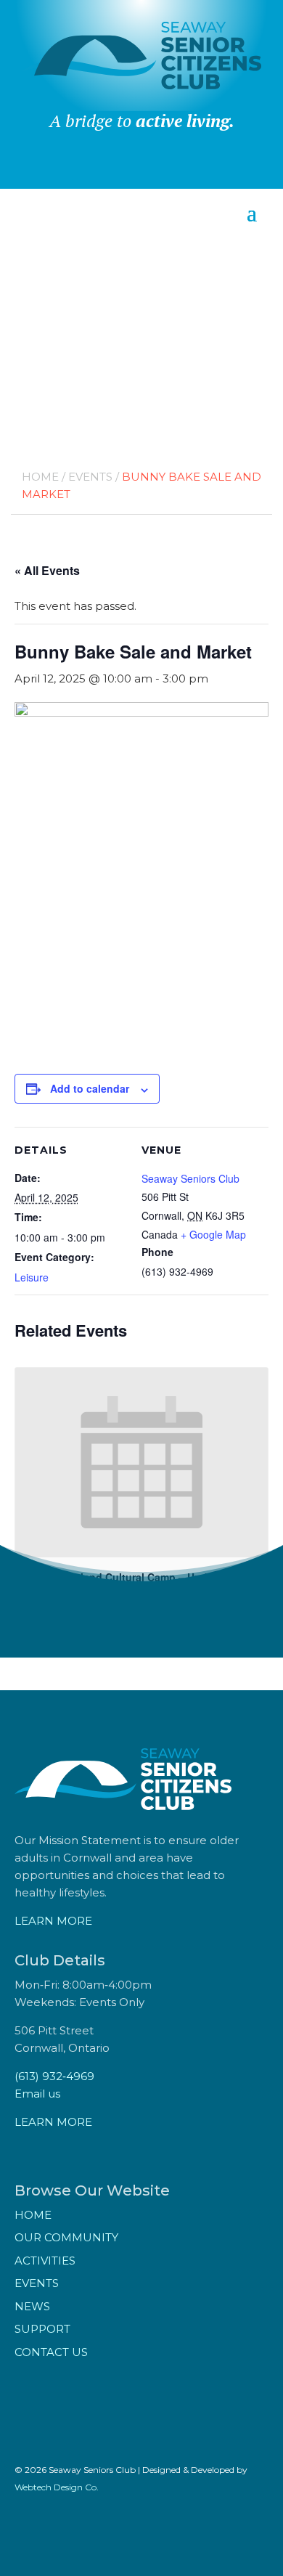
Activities (45, 2261)
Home (40, 477)
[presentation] (141, 1463)
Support (42, 2329)
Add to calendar (90, 1088)
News (32, 2306)
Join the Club (141, 170)
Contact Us (51, 2352)
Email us (37, 2094)
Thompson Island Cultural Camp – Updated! (124, 1577)
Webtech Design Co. (57, 2487)
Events (90, 477)
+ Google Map (213, 1234)
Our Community (66, 2237)
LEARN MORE (53, 1921)
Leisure (32, 1277)
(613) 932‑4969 (54, 2076)
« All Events (47, 570)
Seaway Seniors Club (190, 1178)
